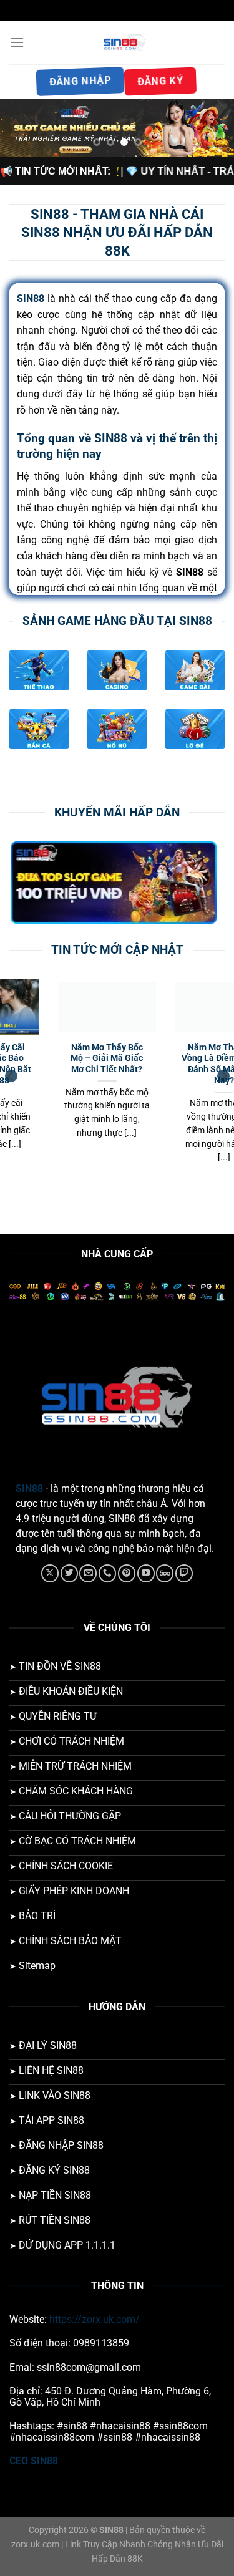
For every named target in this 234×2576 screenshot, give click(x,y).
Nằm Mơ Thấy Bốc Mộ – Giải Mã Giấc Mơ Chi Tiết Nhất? (60, 1058)
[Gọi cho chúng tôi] (107, 1573)
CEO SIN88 (34, 2461)
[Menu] (17, 42)
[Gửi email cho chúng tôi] (88, 1573)
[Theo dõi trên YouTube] (146, 1573)
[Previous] (11, 1076)
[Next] (223, 1076)
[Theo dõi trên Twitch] (184, 1573)
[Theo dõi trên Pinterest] (127, 1573)
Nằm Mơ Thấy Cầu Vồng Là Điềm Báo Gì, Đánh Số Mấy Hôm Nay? (177, 1064)
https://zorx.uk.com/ (95, 2319)
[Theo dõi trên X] (50, 1573)
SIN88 (29, 1489)
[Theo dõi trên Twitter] (69, 1573)
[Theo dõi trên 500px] (165, 1573)
